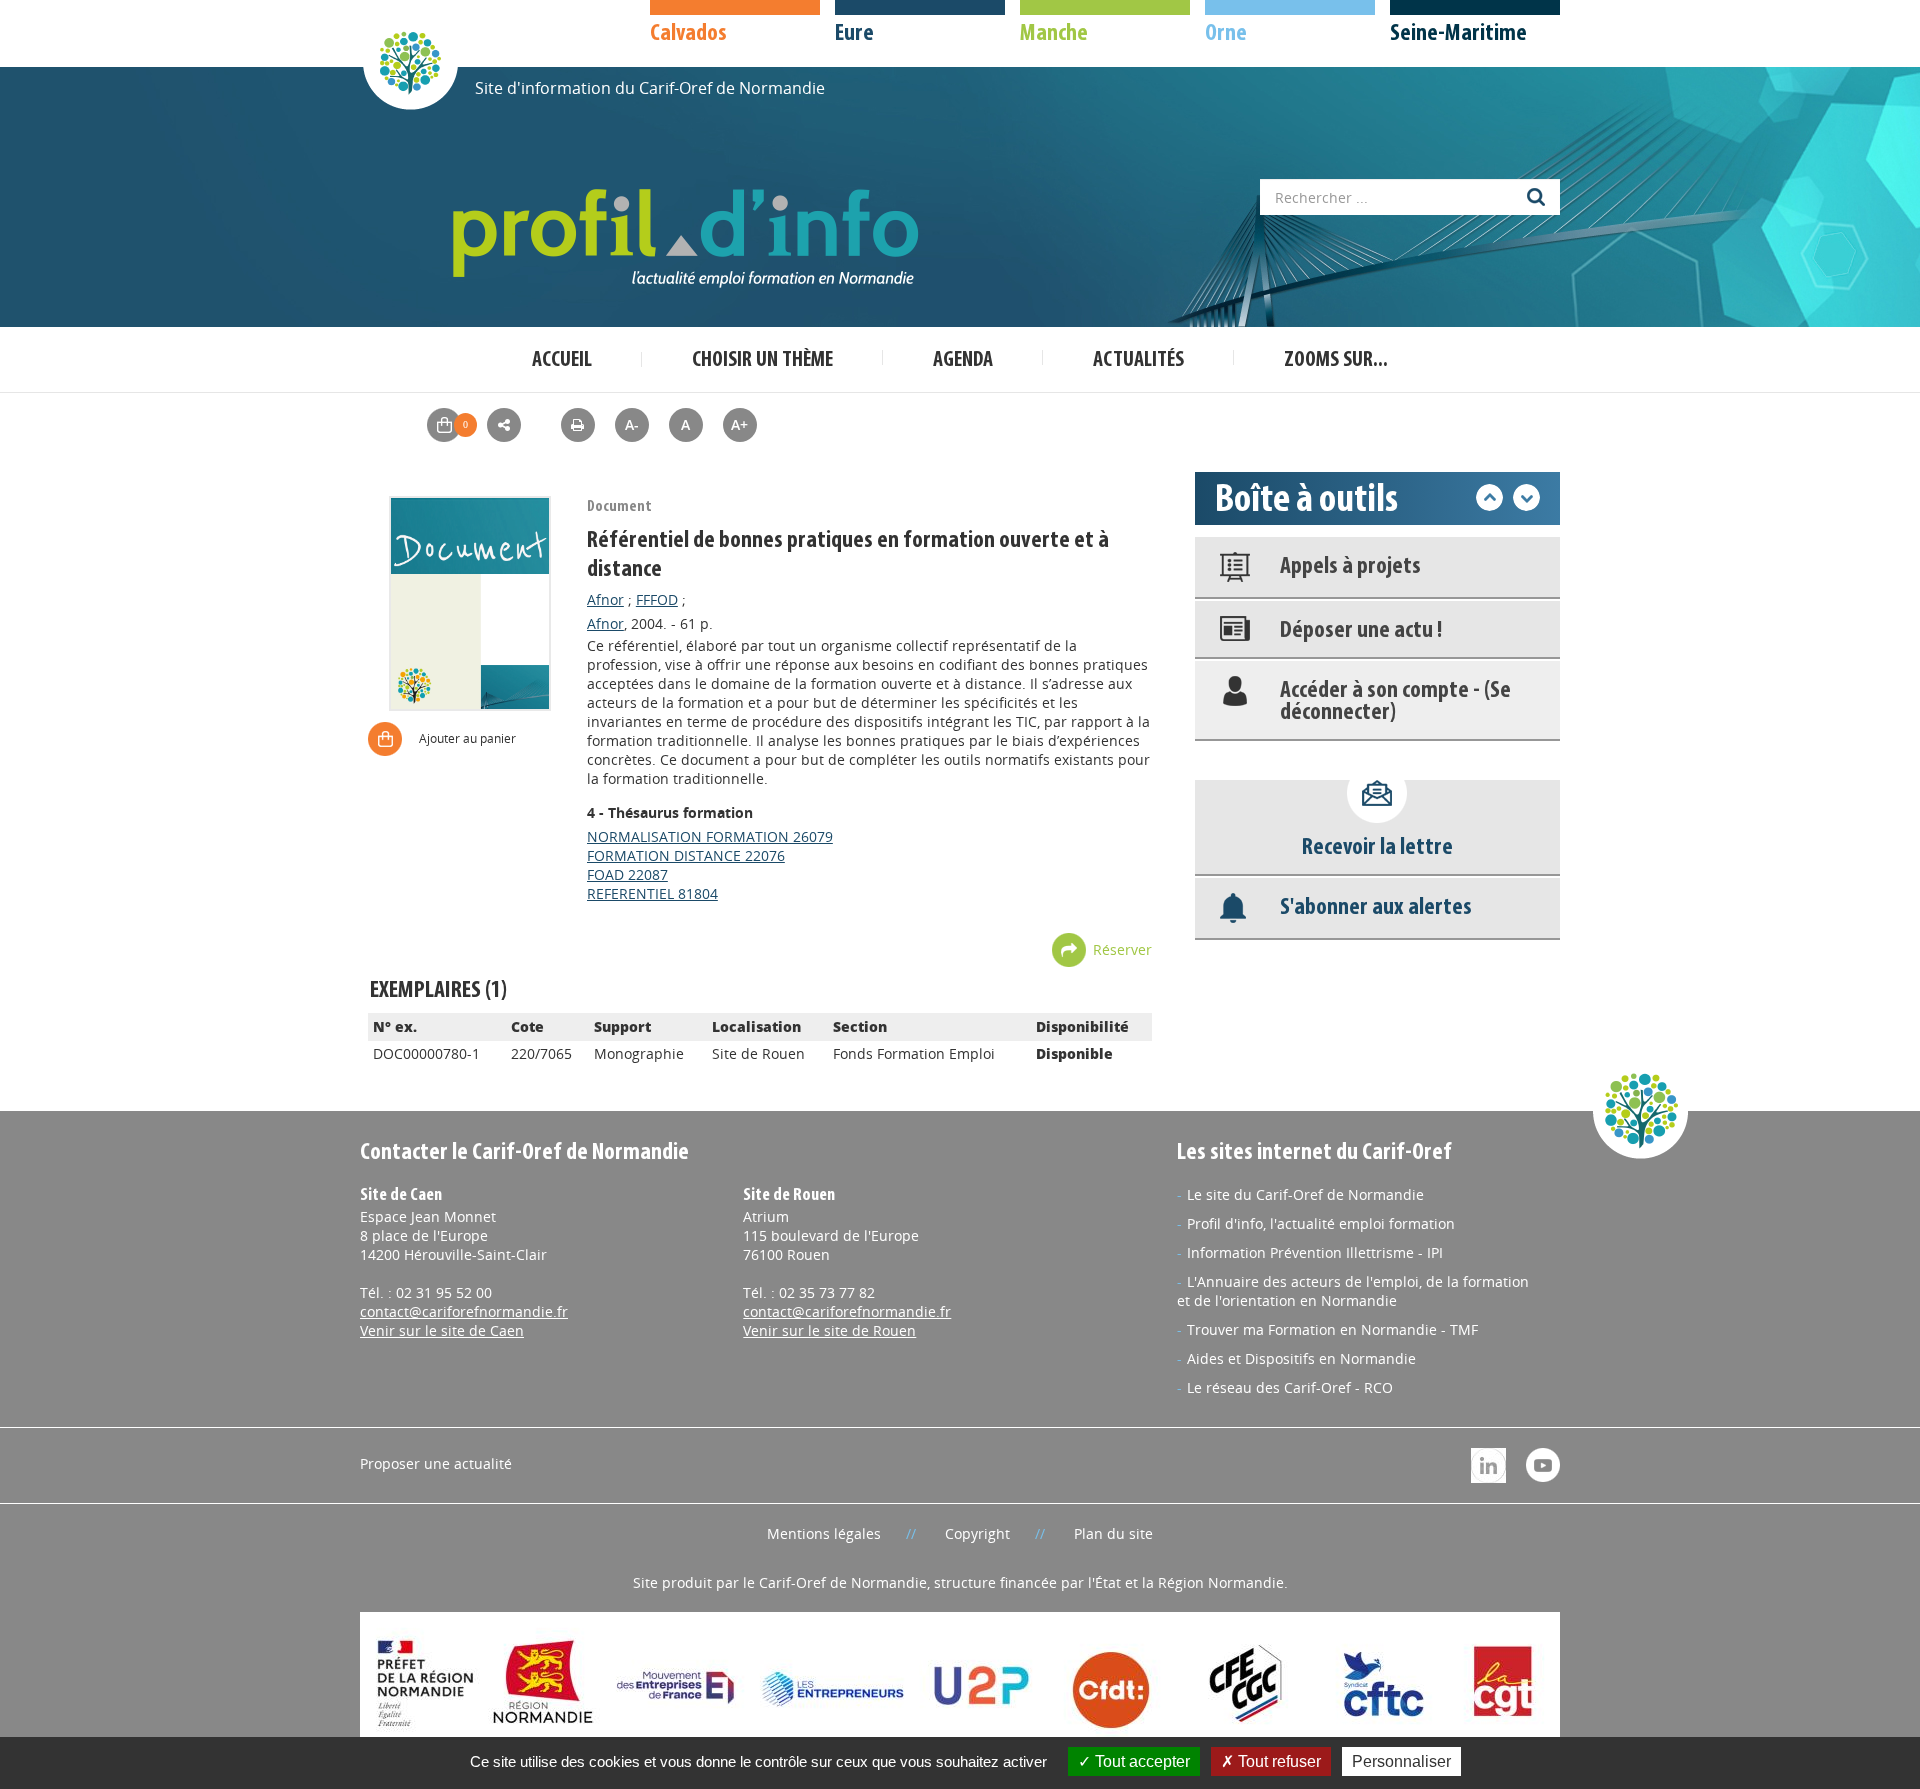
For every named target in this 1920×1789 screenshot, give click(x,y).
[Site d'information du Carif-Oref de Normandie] (410, 61)
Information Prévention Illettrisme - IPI (1315, 1252)
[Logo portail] (690, 238)
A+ (739, 424)
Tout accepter (1140, 1761)
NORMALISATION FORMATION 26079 (710, 836)
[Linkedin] (1488, 1463)
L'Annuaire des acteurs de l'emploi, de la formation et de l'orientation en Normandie (1353, 1291)
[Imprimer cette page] (578, 424)
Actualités (1138, 360)
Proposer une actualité (436, 1463)
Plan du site (1113, 1533)
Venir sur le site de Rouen (829, 1330)
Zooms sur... (1336, 360)
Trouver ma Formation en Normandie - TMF (1332, 1329)
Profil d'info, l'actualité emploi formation (1321, 1223)
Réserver (1122, 949)
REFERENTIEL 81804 (652, 893)
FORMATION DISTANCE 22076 (686, 855)
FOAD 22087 (627, 874)
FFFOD (657, 599)
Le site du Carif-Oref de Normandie (1305, 1194)
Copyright (977, 1533)
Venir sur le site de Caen (442, 1330)
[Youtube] (1543, 1463)
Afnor (605, 599)
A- (632, 424)
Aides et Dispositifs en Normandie (1301, 1358)
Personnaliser (1401, 1761)
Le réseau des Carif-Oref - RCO (1290, 1387)
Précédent (1489, 497)
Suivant (1526, 497)
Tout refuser (1277, 1761)
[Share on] (504, 425)
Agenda (963, 360)
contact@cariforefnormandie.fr (464, 1311)
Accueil (562, 360)
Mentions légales (824, 1533)
